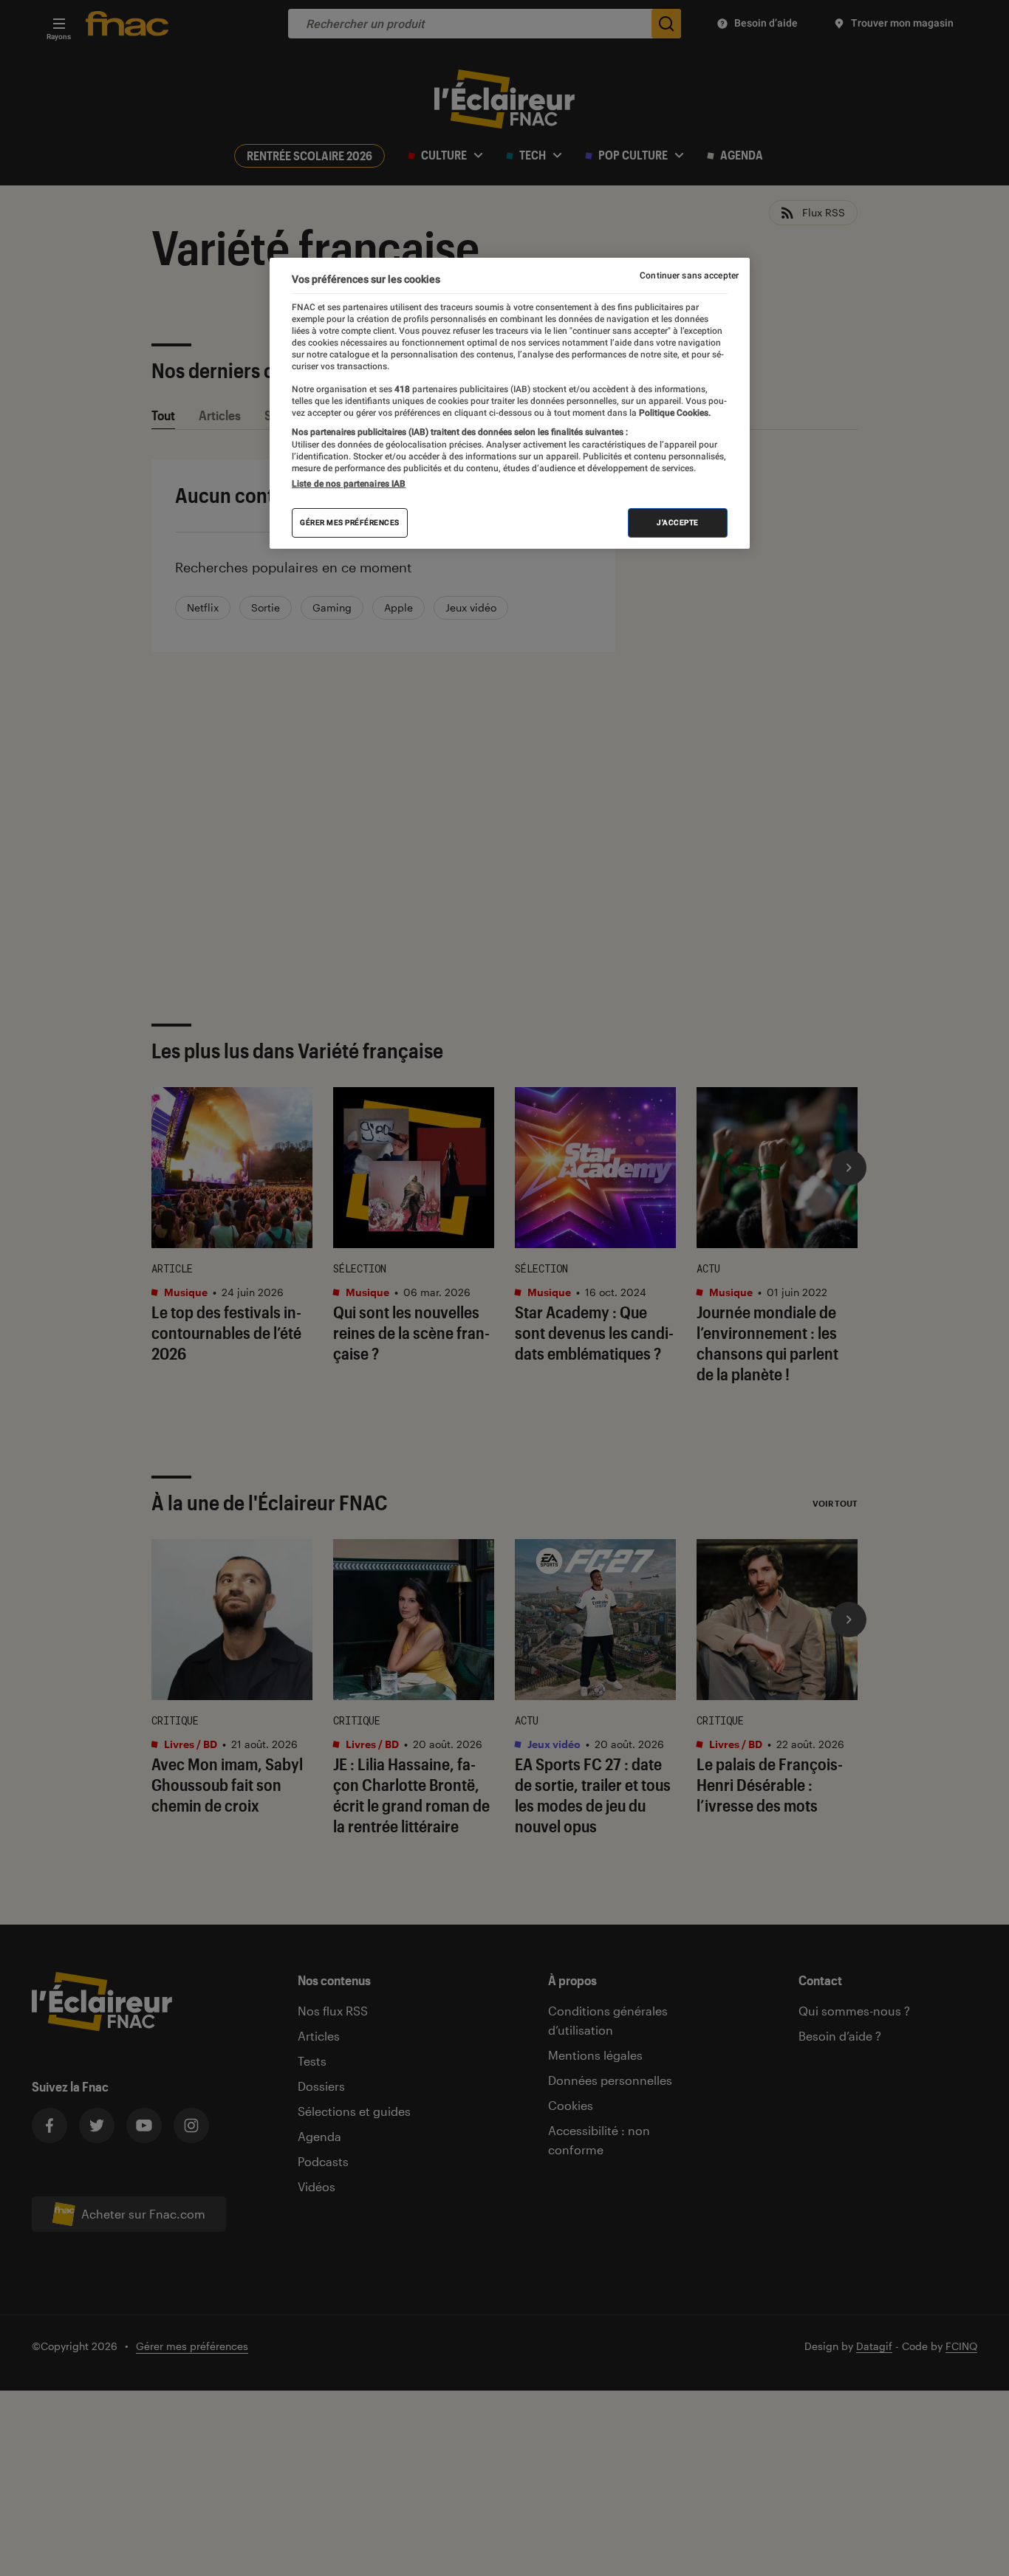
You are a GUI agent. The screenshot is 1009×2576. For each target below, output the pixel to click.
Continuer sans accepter (689, 275)
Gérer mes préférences (350, 523)
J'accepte (678, 523)
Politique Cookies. (674, 413)
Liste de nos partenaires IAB (349, 484)
